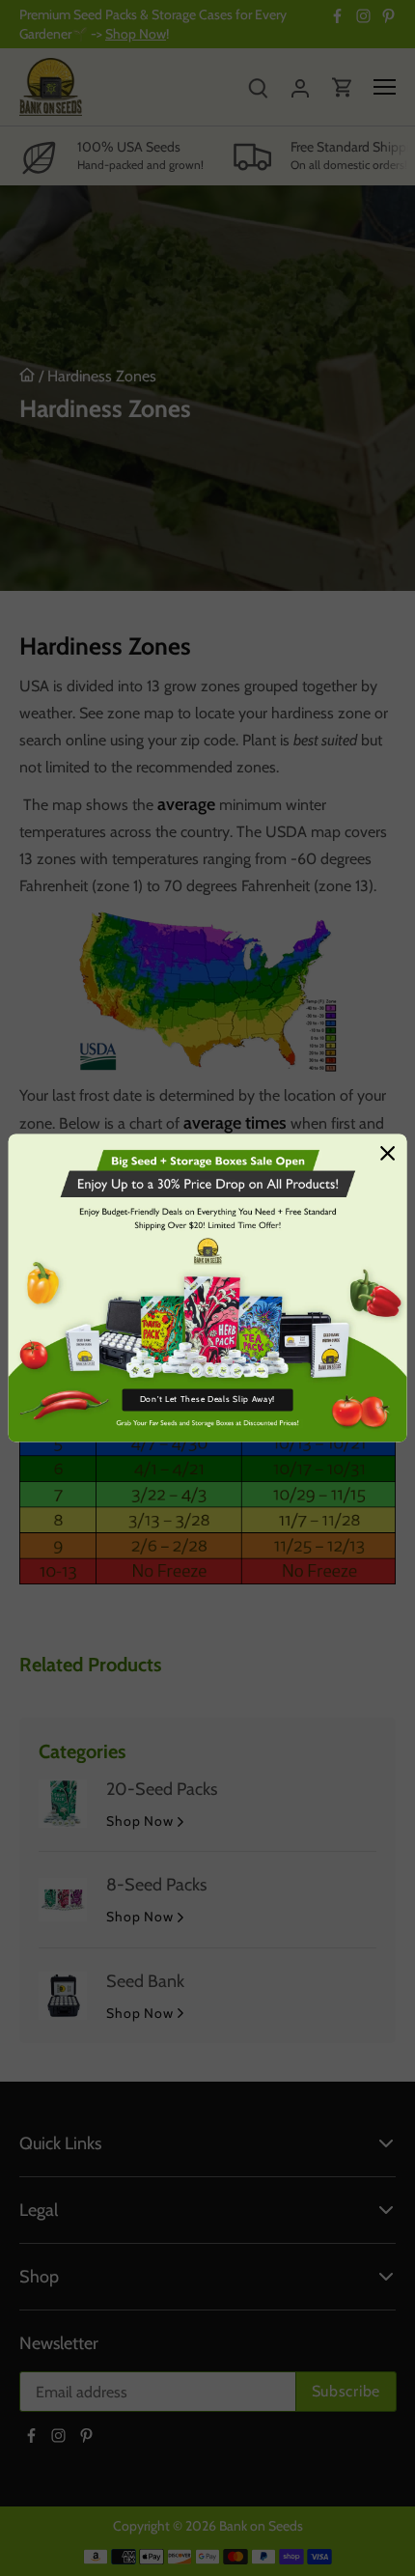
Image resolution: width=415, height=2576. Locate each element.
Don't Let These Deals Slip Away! (207, 1400)
